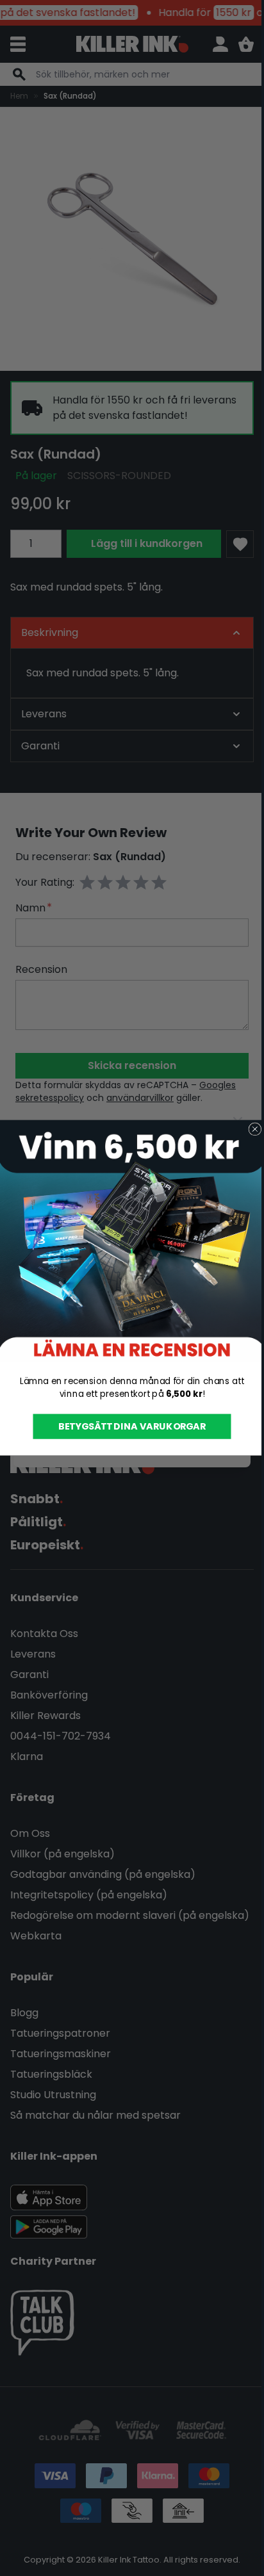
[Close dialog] (250, 1129)
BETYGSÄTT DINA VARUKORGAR (127, 1426)
